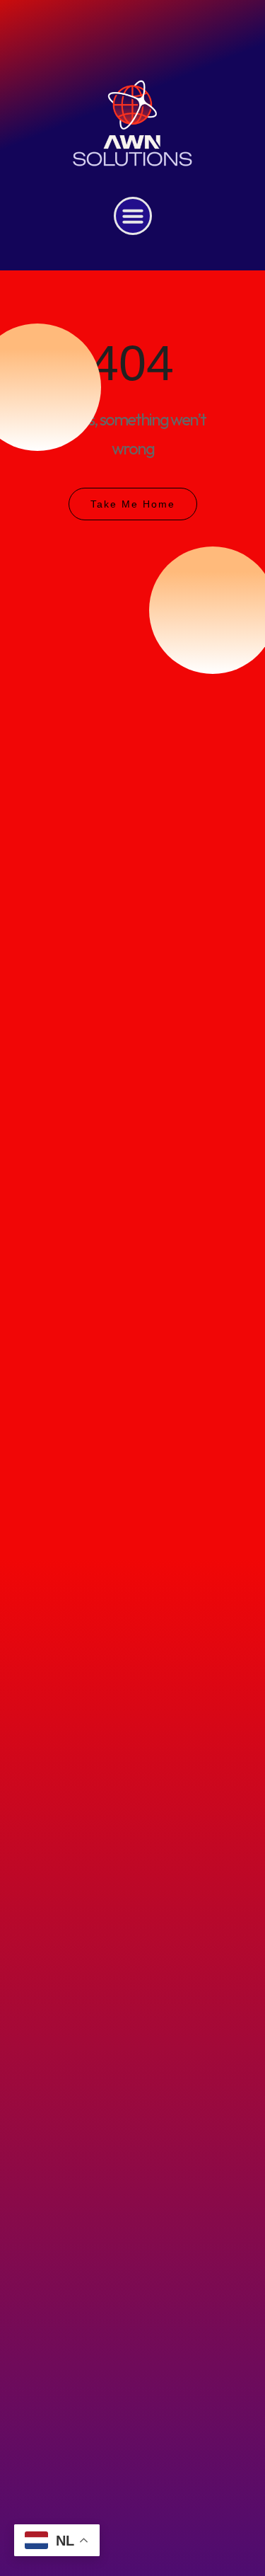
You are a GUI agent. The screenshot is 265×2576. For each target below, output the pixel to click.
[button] (133, 216)
